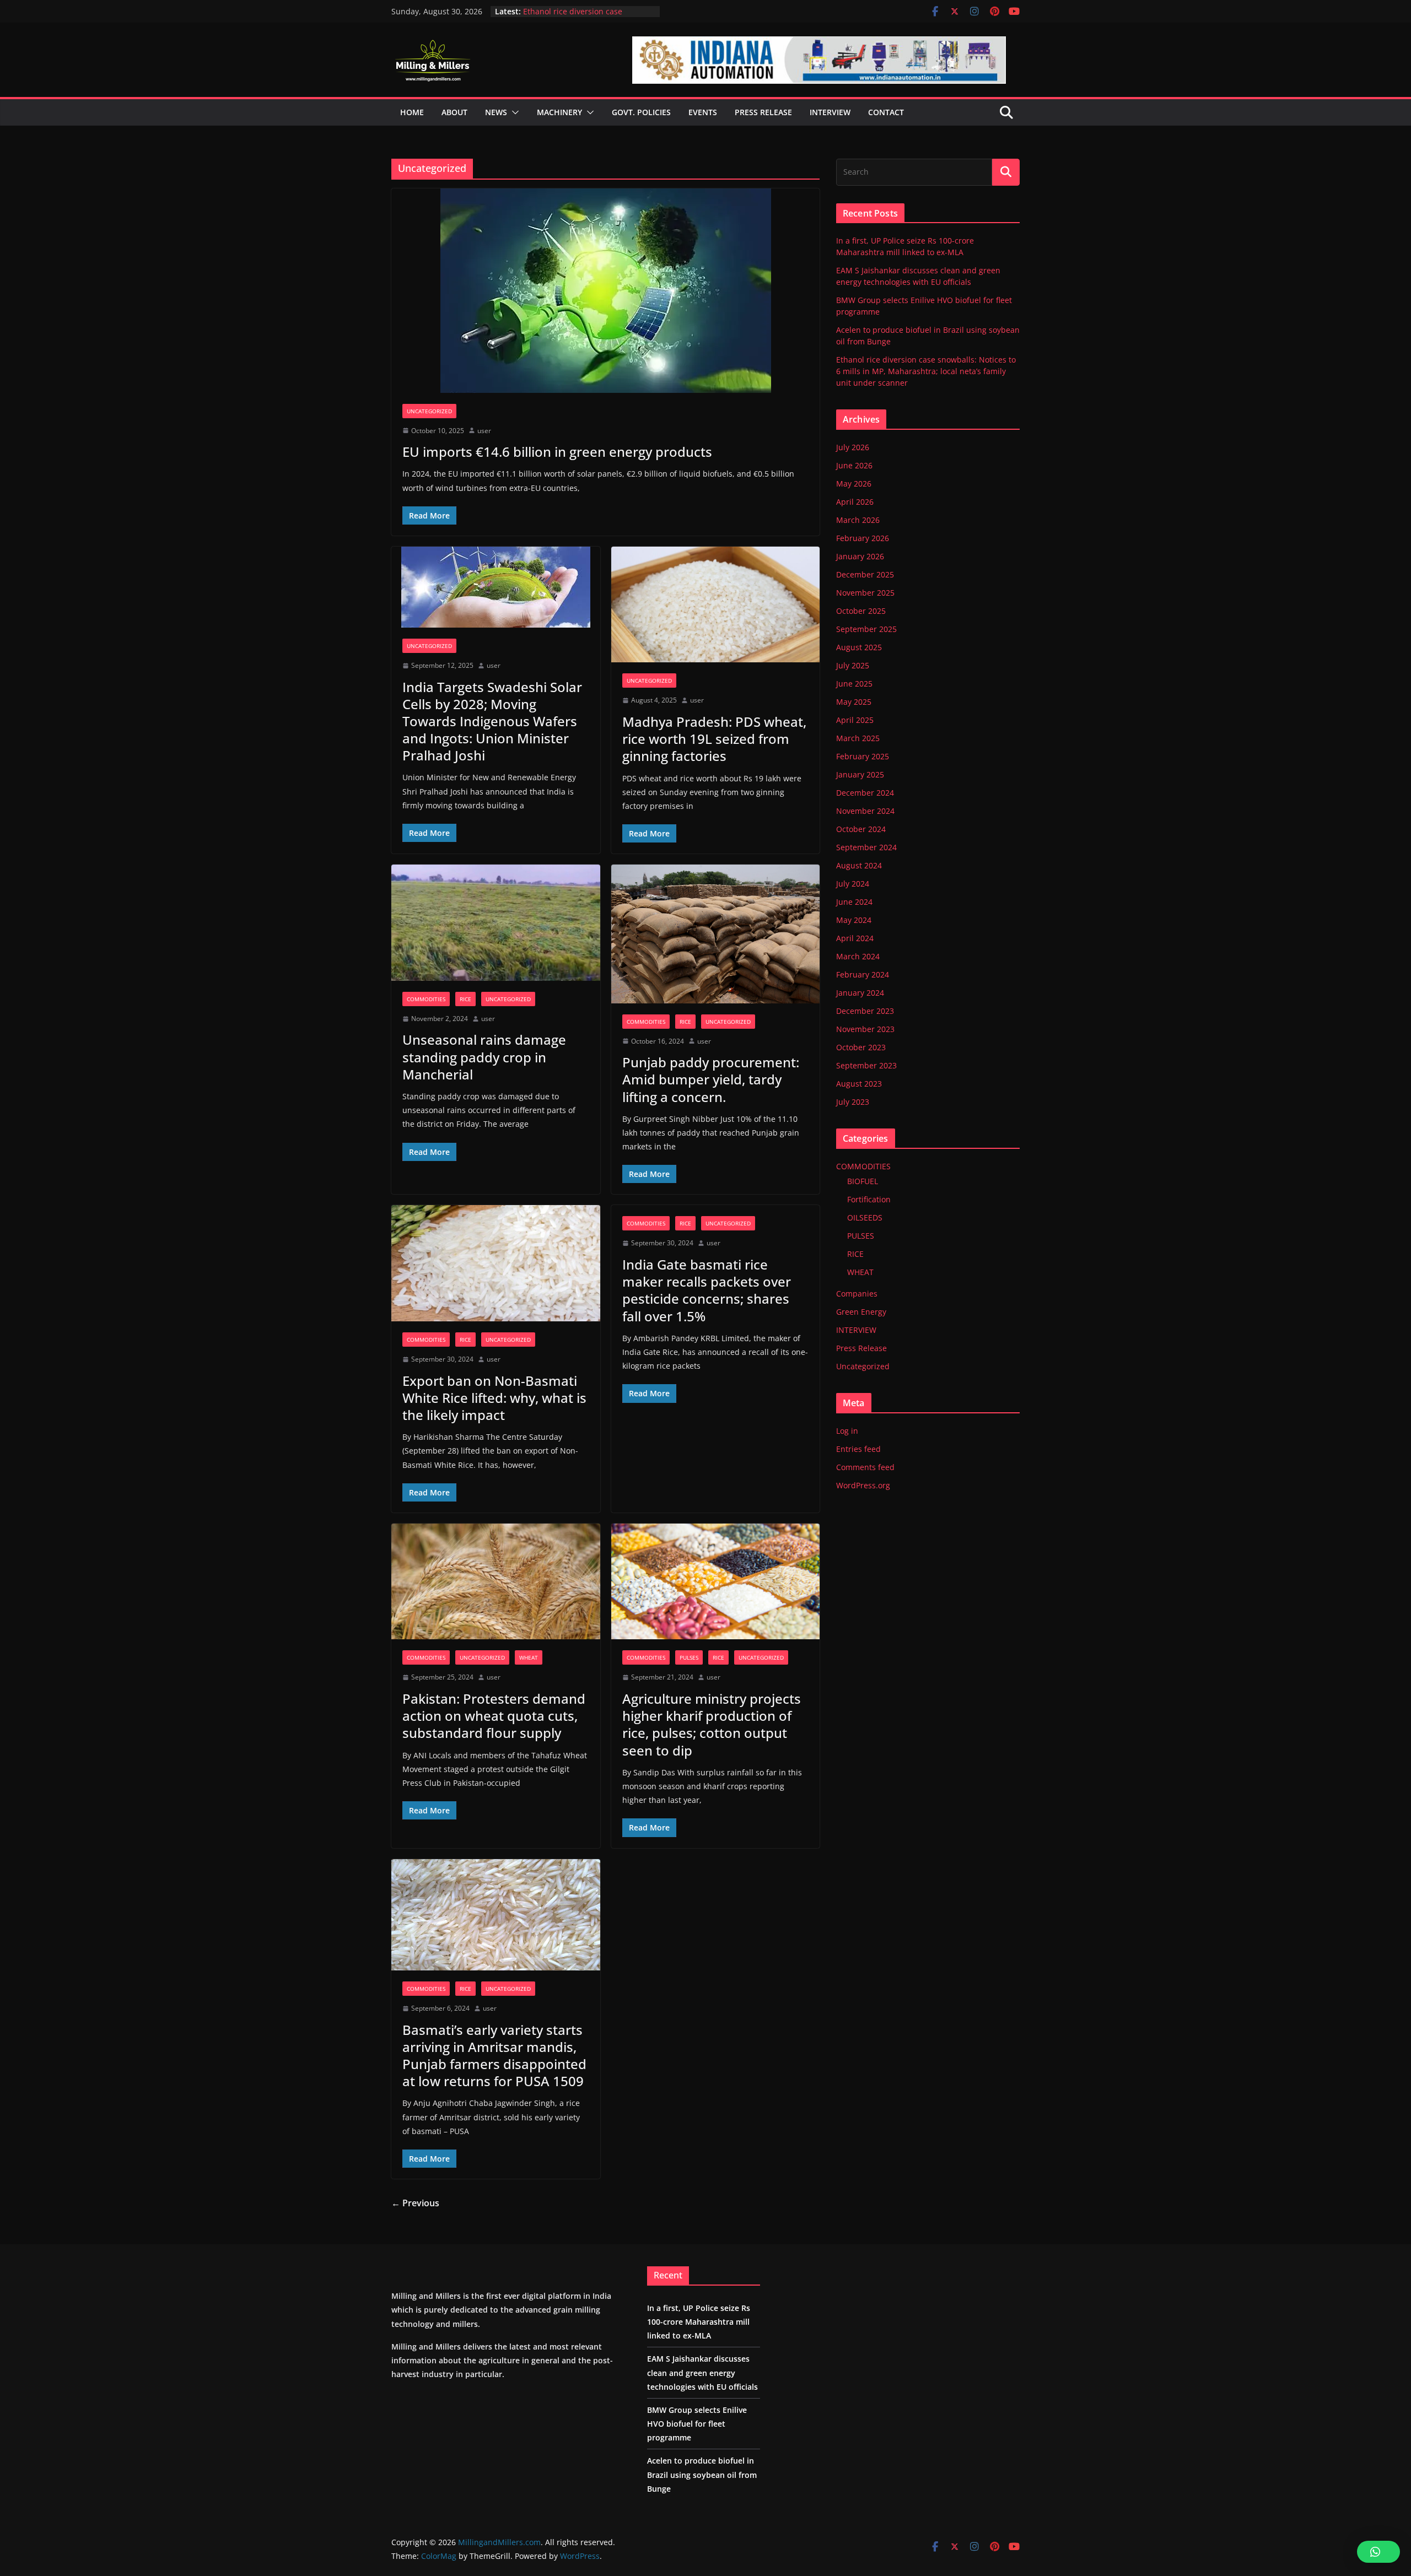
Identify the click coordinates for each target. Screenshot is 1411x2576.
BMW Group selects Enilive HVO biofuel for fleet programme (697, 2424)
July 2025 (853, 665)
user (484, 431)
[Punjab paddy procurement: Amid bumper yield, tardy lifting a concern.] (716, 934)
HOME (412, 112)
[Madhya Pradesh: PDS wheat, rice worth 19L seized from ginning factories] (716, 605)
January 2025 (860, 774)
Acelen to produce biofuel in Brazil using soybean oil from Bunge (587, 17)
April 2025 (855, 720)
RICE (465, 999)
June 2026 (854, 465)
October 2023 (861, 1047)
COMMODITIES (426, 999)
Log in (847, 1431)
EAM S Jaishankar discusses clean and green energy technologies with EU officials (702, 2372)
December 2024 (865, 793)
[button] (513, 112)
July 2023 (853, 1102)
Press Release (861, 1348)
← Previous (415, 2203)
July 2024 (853, 884)
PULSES (689, 1657)
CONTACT (886, 112)
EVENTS (703, 112)
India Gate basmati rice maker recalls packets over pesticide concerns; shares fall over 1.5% (707, 1290)
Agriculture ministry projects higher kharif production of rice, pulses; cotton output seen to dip (712, 1724)
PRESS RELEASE (763, 112)
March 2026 (858, 520)
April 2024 (855, 938)
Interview (830, 112)
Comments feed (865, 1467)
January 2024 (860, 993)
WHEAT (529, 1657)
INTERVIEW (856, 1330)
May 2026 (854, 484)
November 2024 (865, 811)
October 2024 (861, 829)
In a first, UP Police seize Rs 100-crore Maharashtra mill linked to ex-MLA (699, 2322)
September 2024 (866, 847)
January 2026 (860, 556)
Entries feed (858, 1449)
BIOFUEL (863, 1181)
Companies (857, 1294)
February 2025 (863, 756)
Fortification (869, 1199)
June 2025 (854, 684)
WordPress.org (863, 1485)
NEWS (496, 112)
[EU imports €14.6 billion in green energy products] (605, 291)
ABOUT (454, 112)
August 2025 (859, 647)
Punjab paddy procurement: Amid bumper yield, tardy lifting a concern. (711, 1079)
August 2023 (859, 1084)
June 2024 (854, 902)
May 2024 (854, 920)
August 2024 (859, 865)
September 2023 (866, 1065)
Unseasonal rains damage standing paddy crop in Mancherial (484, 1057)
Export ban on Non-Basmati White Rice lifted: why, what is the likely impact (494, 1398)
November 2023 (865, 1029)
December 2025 (865, 574)
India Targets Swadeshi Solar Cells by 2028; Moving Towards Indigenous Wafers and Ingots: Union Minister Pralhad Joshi (492, 721)
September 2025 (866, 629)
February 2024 (863, 974)
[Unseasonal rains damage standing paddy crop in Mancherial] (496, 923)
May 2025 (854, 702)
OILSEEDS (865, 1217)
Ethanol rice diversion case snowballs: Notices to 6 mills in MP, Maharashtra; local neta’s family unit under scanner (926, 371)
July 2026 (853, 447)
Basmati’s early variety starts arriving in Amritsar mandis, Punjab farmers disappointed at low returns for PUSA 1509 (494, 2056)
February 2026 (863, 538)
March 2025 (858, 738)
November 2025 (865, 593)
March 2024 (858, 956)
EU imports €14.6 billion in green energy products (557, 452)
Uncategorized (429, 411)
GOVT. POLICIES (641, 112)
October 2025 (861, 611)
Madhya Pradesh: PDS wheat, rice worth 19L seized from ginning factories (714, 739)
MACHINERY (559, 112)
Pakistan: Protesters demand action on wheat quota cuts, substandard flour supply (494, 1716)
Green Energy (861, 1312)
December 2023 (865, 1011)
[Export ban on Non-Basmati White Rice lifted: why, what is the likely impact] (496, 1263)
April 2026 (855, 502)
